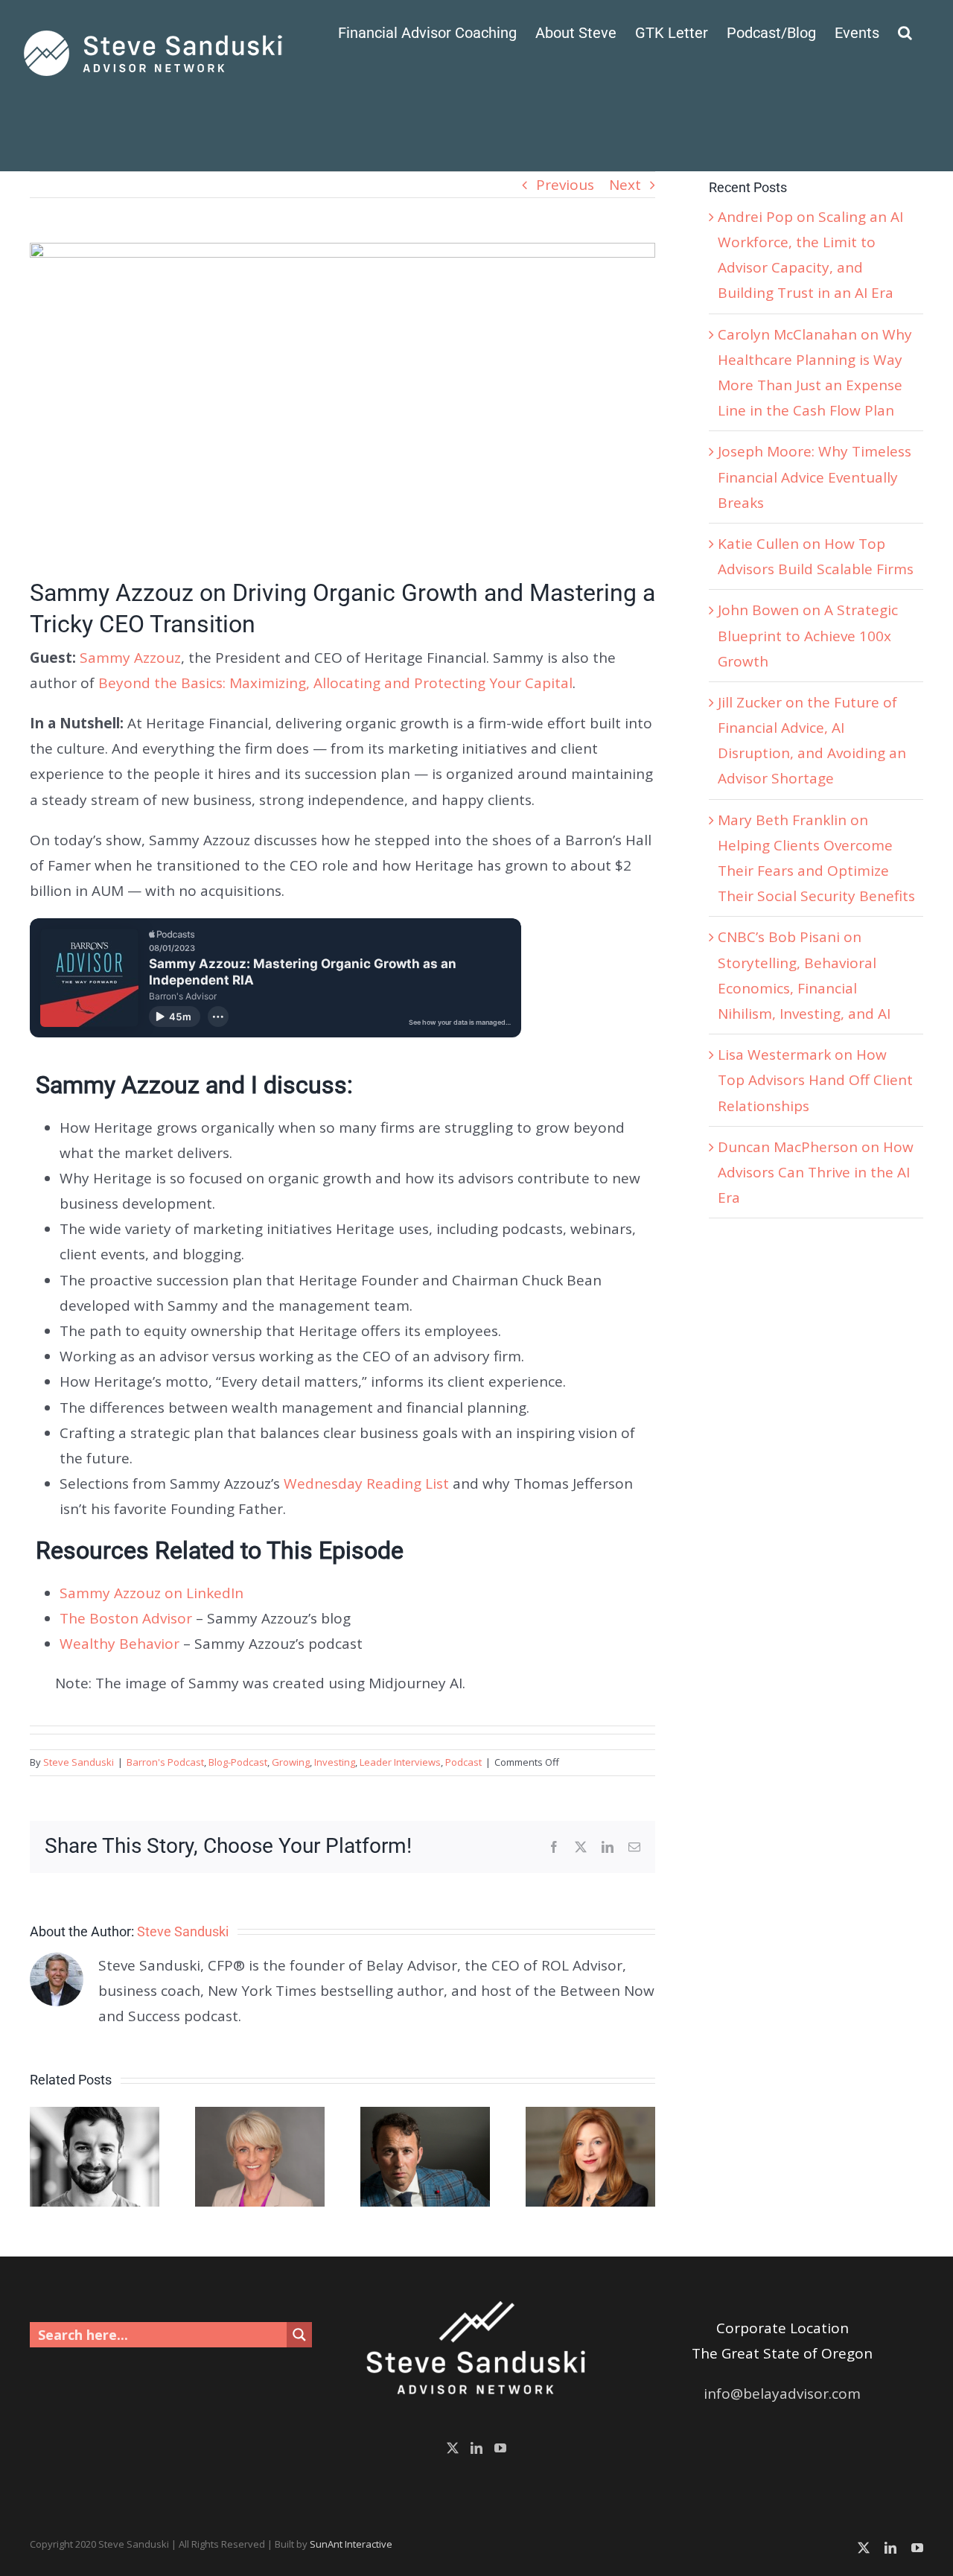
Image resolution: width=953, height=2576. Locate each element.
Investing (335, 1762)
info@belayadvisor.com (782, 2394)
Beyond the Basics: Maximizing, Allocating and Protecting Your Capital (335, 683)
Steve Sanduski (79, 1762)
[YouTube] (500, 2448)
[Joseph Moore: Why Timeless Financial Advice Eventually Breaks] (425, 2117)
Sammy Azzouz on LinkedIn (152, 1593)
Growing (291, 1762)
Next (625, 185)
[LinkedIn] (476, 2448)
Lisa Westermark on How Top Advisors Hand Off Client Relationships (815, 1080)
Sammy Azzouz (130, 658)
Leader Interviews (400, 1762)
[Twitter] (453, 2448)
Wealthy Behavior (119, 1644)
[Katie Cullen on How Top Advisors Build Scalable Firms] (590, 2117)
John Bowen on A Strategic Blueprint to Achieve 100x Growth (808, 635)
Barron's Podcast (165, 1762)
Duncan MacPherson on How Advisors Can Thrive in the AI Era (816, 1172)
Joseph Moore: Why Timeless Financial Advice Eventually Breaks (815, 477)
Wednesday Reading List (366, 1483)
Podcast (463, 1762)
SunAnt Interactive (351, 2544)
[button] (905, 31)
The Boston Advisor (126, 1618)
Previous (565, 185)
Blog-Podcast (238, 1762)
